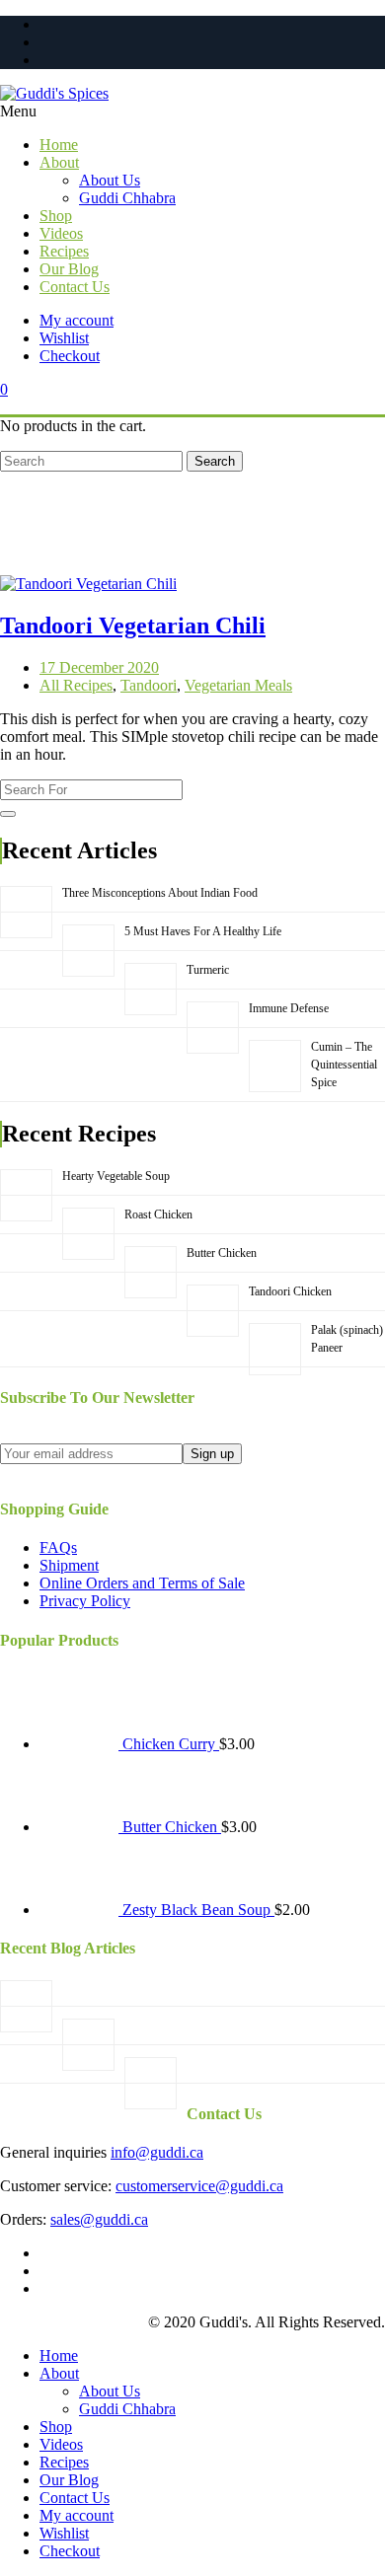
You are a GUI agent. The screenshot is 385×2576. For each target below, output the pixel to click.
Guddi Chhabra (127, 2409)
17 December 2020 (99, 667)
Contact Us (75, 2498)
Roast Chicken (158, 1214)
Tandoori (149, 685)
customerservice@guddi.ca (199, 2186)
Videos (61, 2444)
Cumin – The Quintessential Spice (344, 1065)
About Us (110, 2391)
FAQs (58, 1547)
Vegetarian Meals (238, 685)
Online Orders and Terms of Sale (142, 1583)
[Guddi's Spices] (192, 94)
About (59, 2373)
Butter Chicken (222, 1253)
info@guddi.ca (157, 2152)
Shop (56, 2427)
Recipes (64, 2462)
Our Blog (69, 2480)
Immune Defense (289, 1008)
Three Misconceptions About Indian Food (160, 893)
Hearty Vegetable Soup (116, 1176)
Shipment (69, 1565)
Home (59, 2355)
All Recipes (76, 685)
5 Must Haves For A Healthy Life (203, 931)
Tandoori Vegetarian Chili (133, 626)
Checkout (70, 356)
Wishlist (64, 338)
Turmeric (208, 970)
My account (77, 320)
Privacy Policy (85, 1601)
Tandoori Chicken (290, 1291)
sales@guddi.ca (99, 2219)
